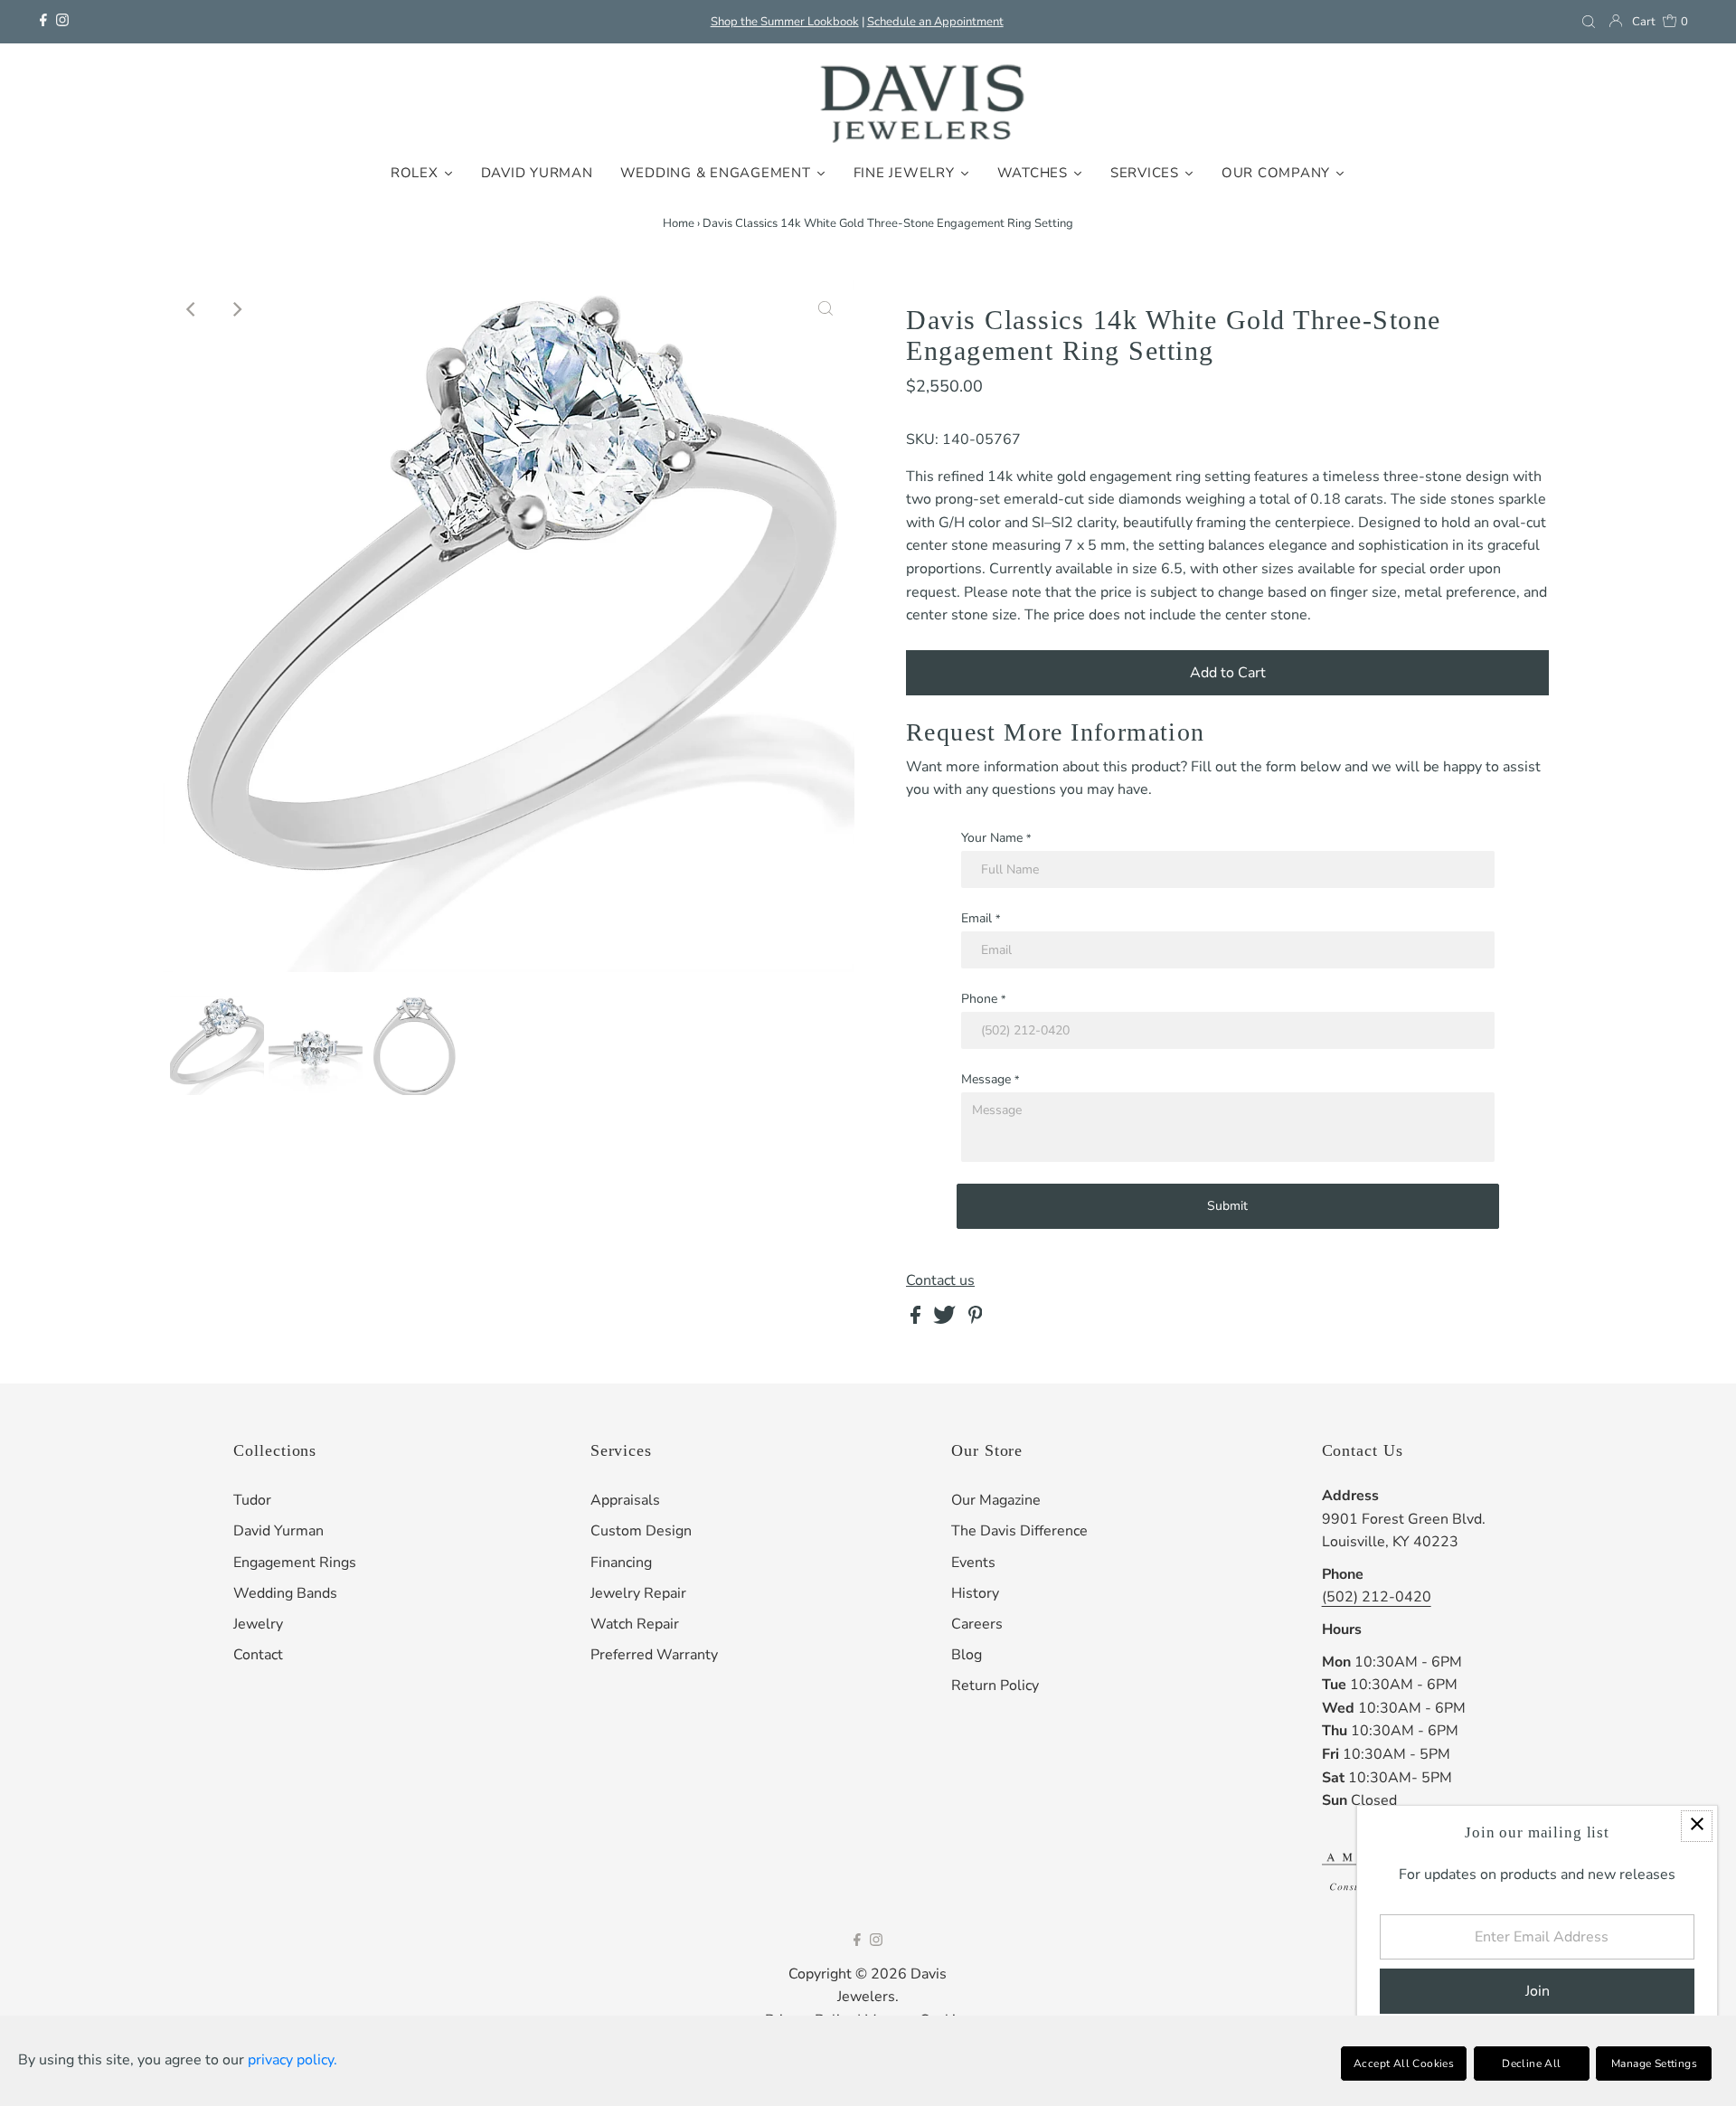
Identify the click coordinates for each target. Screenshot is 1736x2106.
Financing (621, 1563)
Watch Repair (635, 1624)
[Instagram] (62, 22)
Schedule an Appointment (935, 22)
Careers (977, 1624)
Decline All (1531, 2064)
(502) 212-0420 (1377, 1597)
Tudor (252, 1500)
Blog (967, 1655)
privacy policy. (292, 2060)
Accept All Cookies (1404, 2064)
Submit (1227, 1206)
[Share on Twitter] (946, 1319)
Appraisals (625, 1500)
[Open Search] (1589, 22)
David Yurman (278, 1531)
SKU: (922, 439)
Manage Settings (1654, 2064)
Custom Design (641, 1531)
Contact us (940, 1280)
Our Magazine (996, 1500)
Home (679, 223)
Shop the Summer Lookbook (785, 22)
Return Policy (995, 1686)
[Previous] (192, 309)
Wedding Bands (285, 1593)
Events (973, 1563)
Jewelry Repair (638, 1593)
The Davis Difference (1019, 1531)
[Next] (236, 309)
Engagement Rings (295, 1563)
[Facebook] (43, 22)
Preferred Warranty (654, 1655)
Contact (258, 1655)
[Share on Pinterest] (976, 1319)
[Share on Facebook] (917, 1319)
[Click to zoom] (826, 309)
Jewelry (258, 1624)
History (975, 1593)
